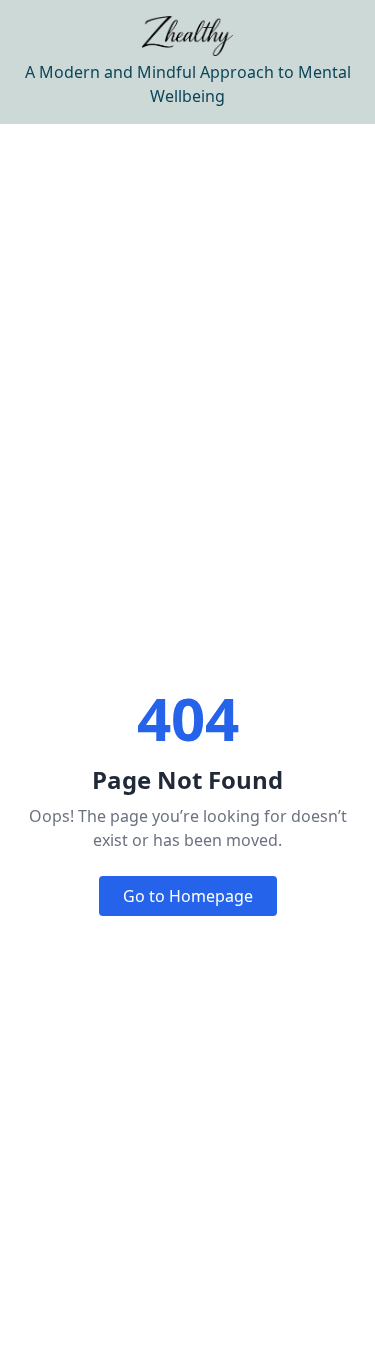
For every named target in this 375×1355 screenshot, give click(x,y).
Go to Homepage (188, 896)
